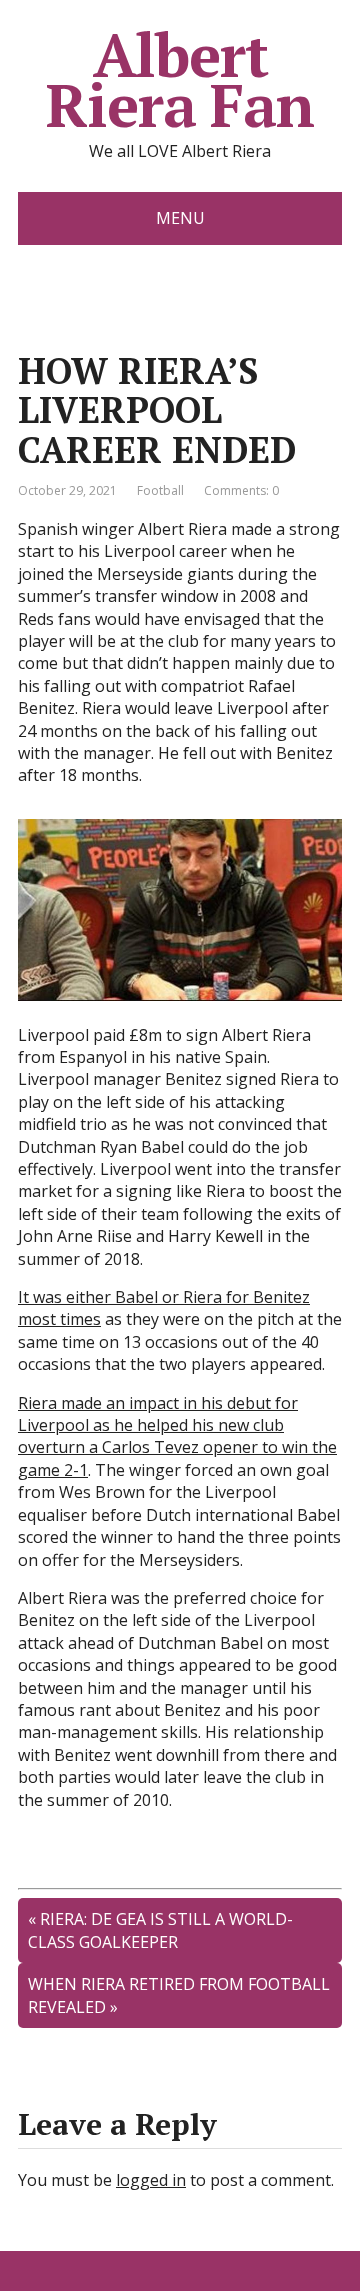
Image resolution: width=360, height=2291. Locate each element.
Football (160, 490)
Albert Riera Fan (179, 80)
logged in (151, 2180)
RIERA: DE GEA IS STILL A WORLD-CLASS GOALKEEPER (160, 1930)
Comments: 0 (241, 490)
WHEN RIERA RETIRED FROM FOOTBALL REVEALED (179, 1995)
